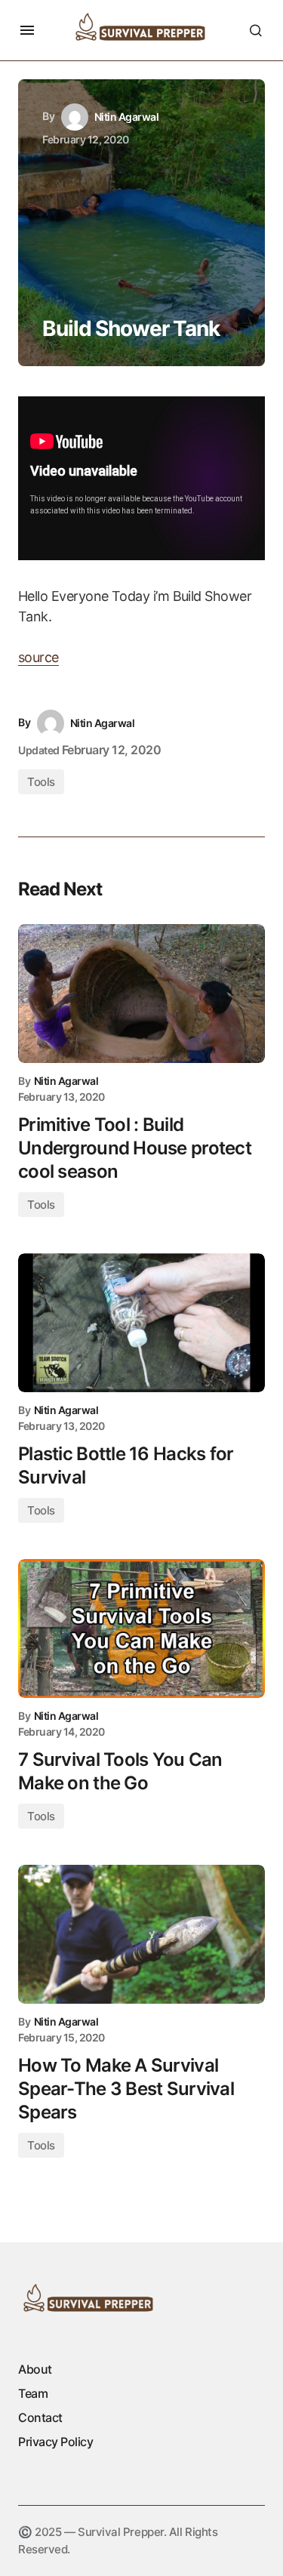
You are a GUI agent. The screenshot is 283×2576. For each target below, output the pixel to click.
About (35, 2369)
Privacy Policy (55, 2442)
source (38, 657)
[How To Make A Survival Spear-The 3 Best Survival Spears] (141, 1934)
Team (33, 2393)
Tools (41, 782)
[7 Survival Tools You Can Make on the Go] (141, 1628)
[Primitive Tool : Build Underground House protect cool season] (141, 994)
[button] (27, 30)
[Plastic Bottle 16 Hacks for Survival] (141, 1323)
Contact (40, 2417)
